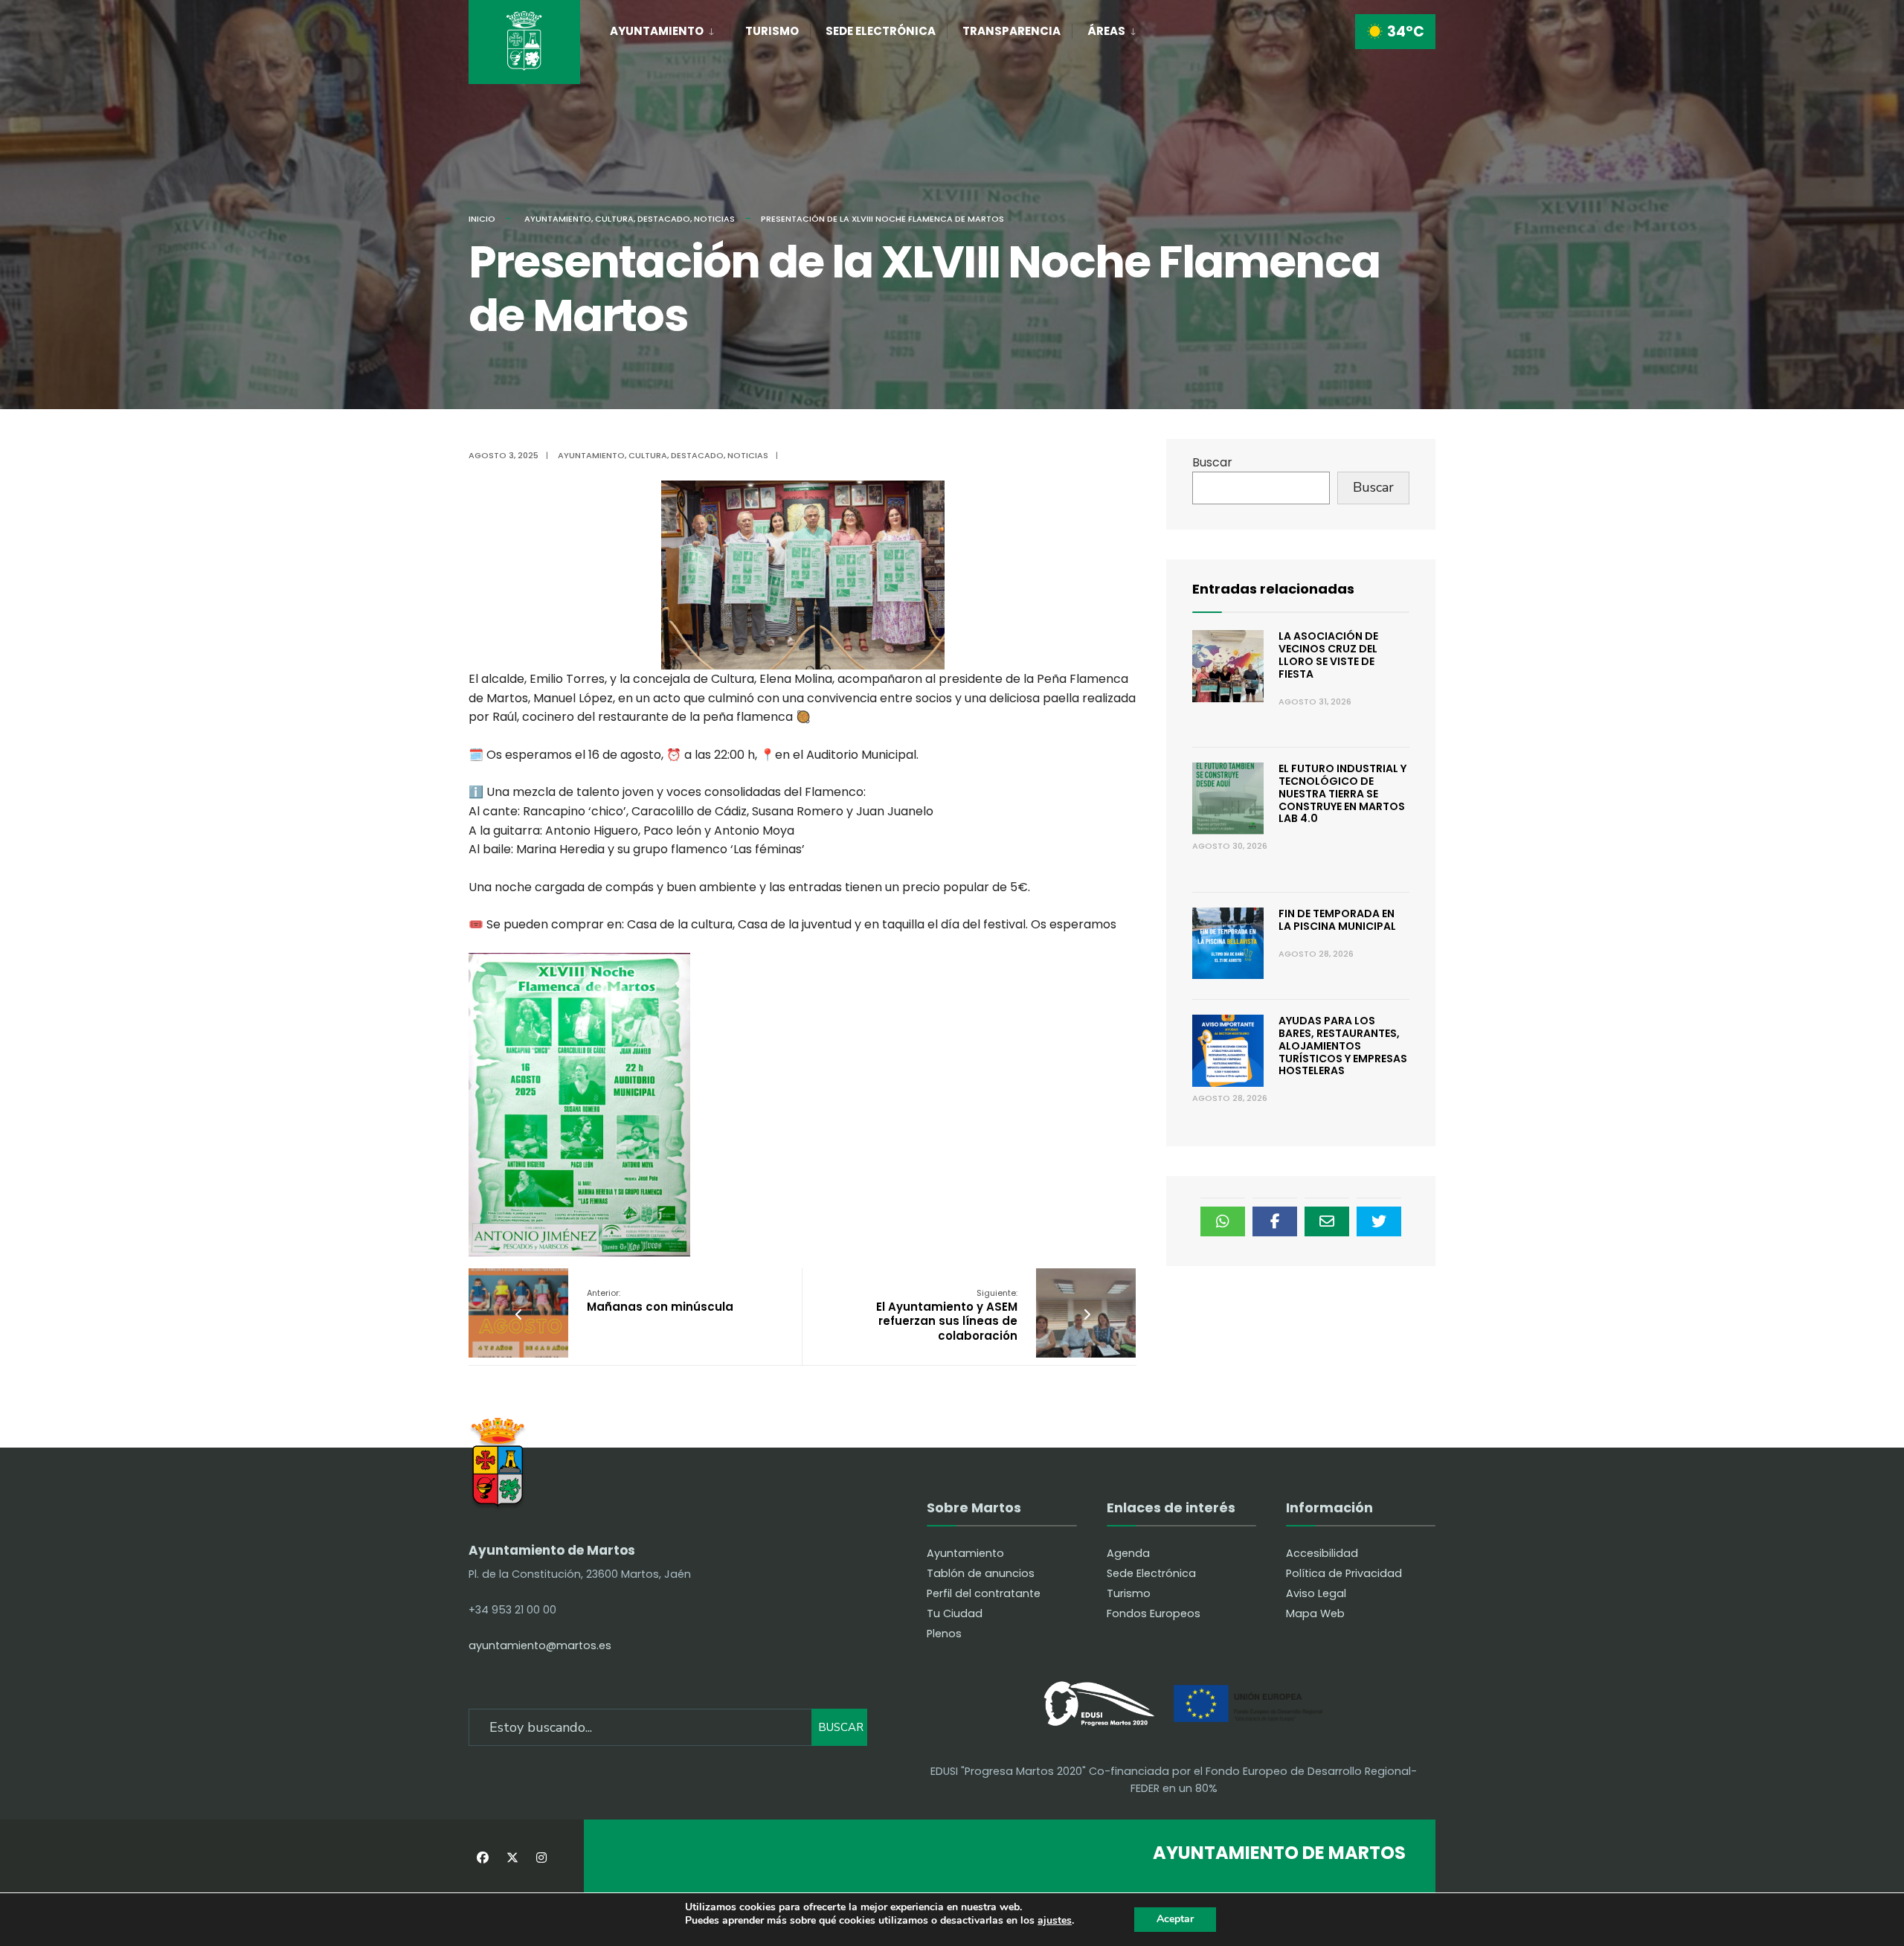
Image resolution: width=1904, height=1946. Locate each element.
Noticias (714, 219)
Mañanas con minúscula (660, 1301)
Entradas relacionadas (1273, 589)
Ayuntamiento (657, 31)
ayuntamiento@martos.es (540, 1645)
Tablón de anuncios (981, 1573)
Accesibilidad (1322, 1553)
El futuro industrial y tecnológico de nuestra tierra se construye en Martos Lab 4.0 (1342, 793)
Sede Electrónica (881, 31)
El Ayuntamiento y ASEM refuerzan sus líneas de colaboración (947, 1315)
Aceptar (1175, 1919)
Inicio (482, 219)
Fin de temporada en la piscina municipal (1337, 920)
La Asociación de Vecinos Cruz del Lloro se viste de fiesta (1328, 655)
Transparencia (1011, 31)
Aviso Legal (1316, 1593)
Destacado (664, 219)
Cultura (614, 219)
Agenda (1128, 1553)
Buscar (1212, 462)
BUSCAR (841, 1727)
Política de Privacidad (1344, 1573)
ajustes (1055, 1921)
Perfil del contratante (984, 1593)
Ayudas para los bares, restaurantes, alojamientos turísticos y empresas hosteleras (1343, 1046)
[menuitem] (670, 28)
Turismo (772, 31)
